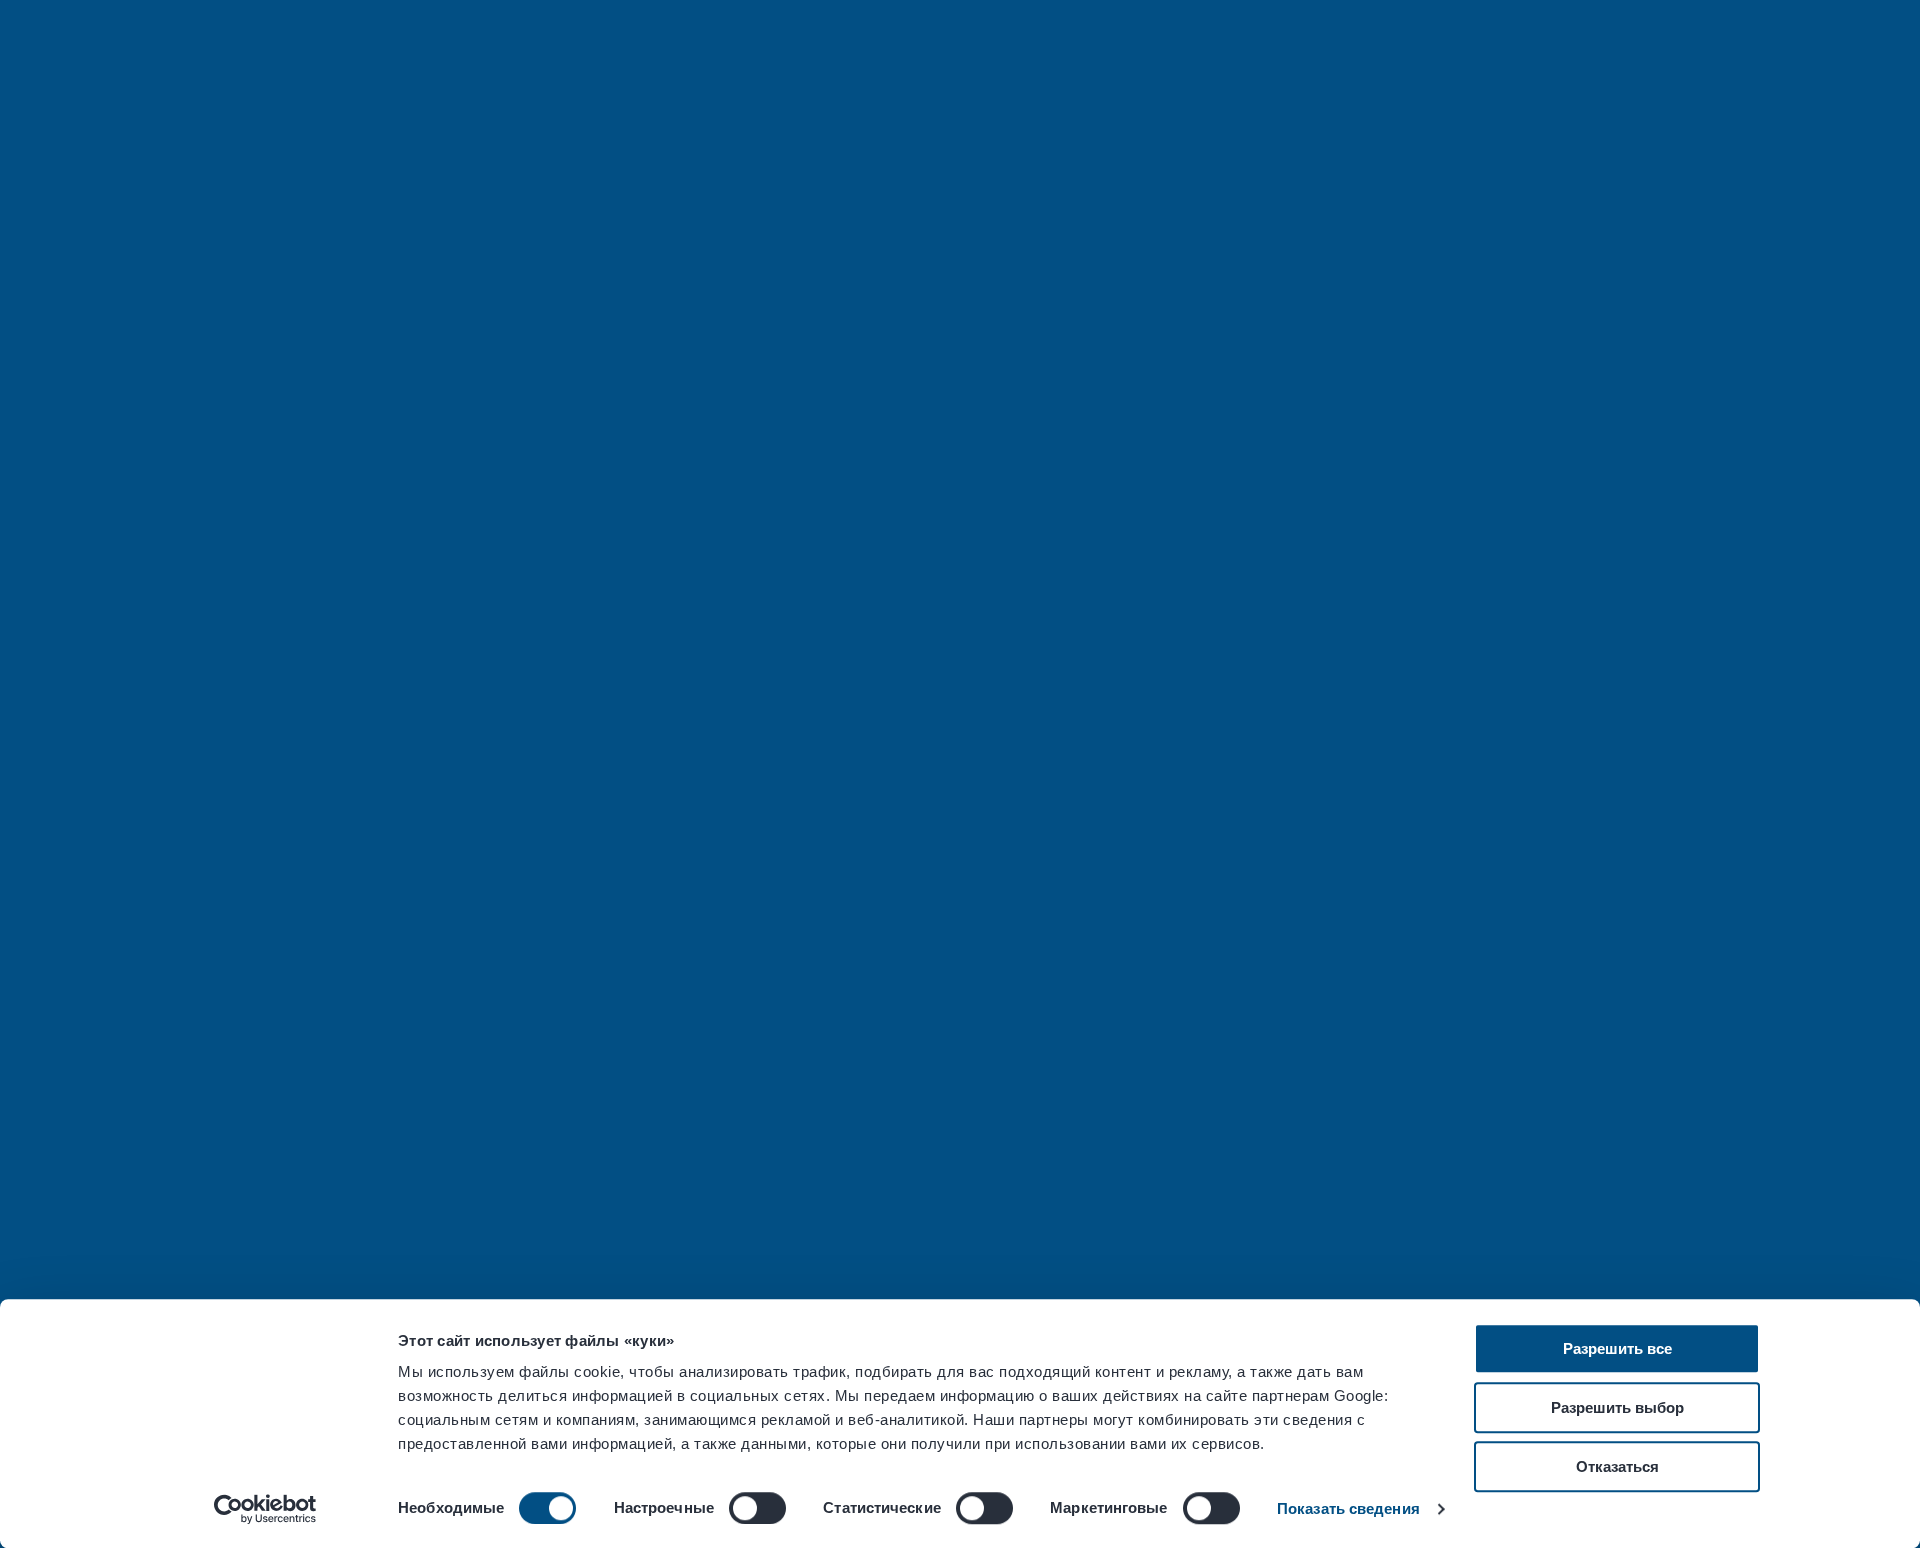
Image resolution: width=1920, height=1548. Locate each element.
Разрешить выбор (1617, 1407)
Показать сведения (1348, 1508)
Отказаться (1617, 1466)
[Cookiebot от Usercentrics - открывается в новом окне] (265, 1509)
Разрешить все (1617, 1348)
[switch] (757, 1508)
